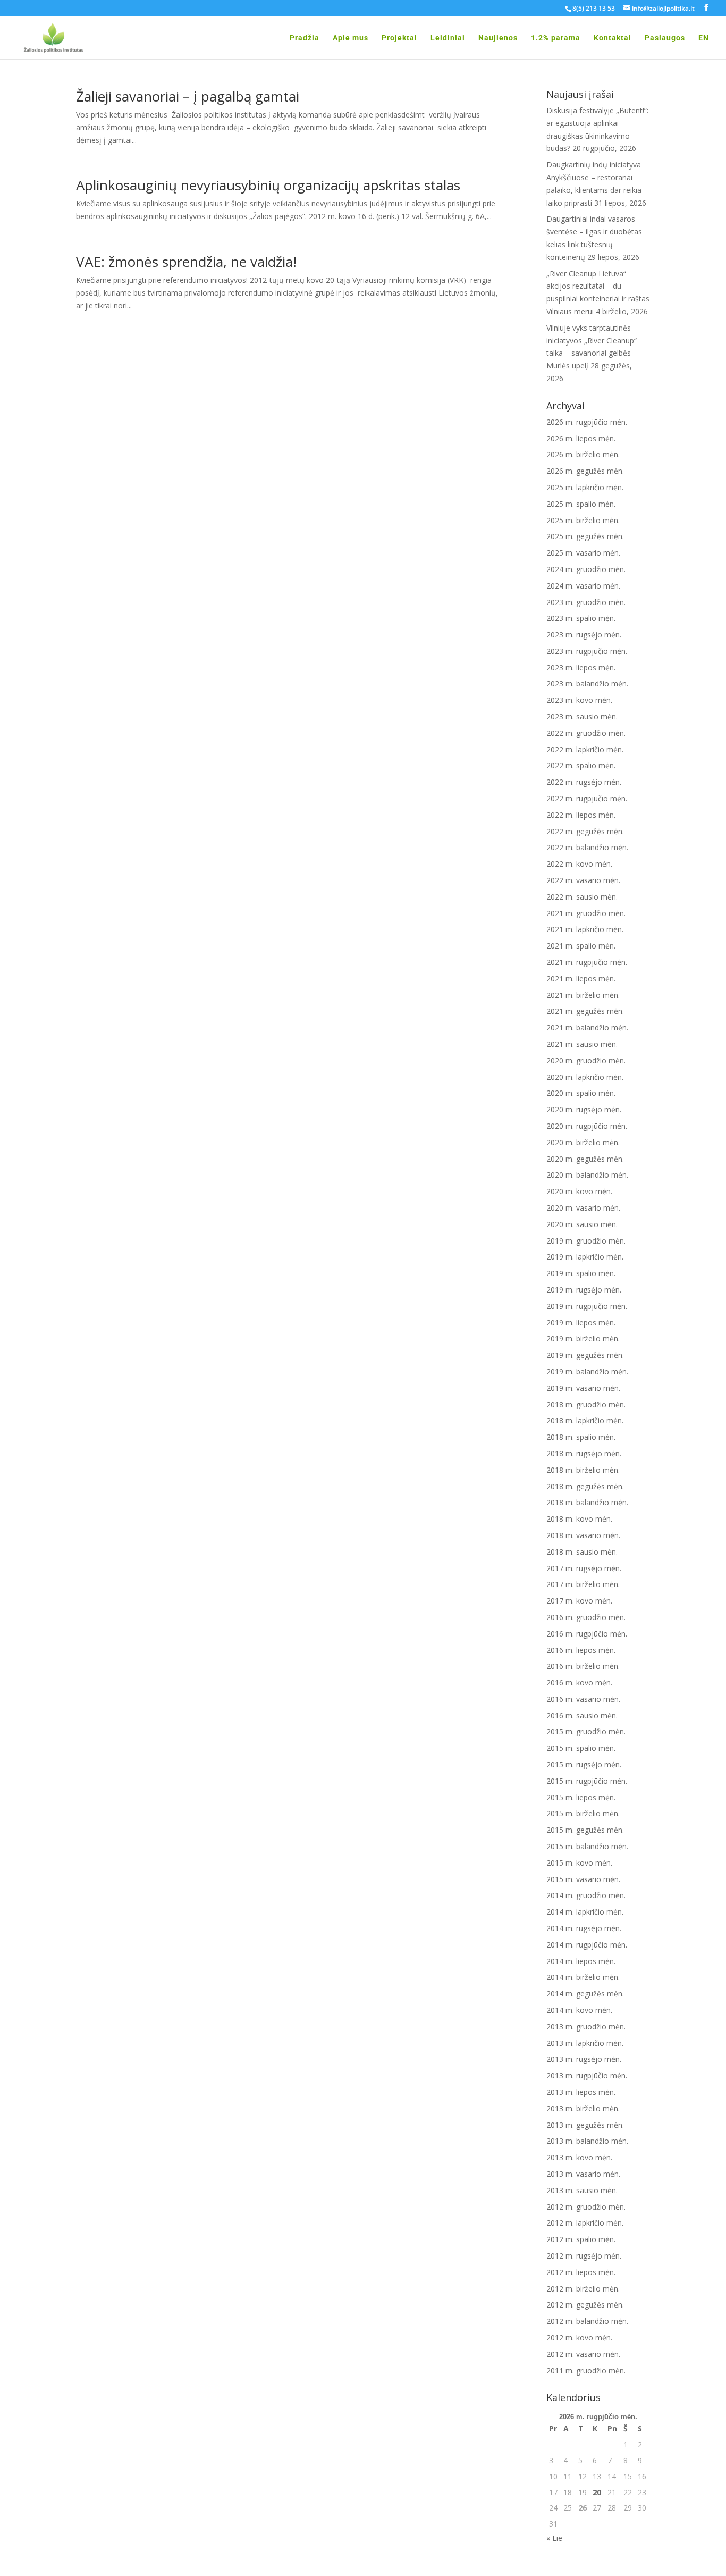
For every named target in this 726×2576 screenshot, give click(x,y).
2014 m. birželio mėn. (583, 1977)
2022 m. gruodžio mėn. (586, 733)
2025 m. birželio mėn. (583, 520)
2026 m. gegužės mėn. (585, 471)
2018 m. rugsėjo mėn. (584, 1453)
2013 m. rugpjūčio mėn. (587, 2075)
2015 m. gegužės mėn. (585, 1830)
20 (597, 2492)
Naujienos (498, 38)
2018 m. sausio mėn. (582, 1552)
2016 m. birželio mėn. (583, 1666)
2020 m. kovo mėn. (579, 1191)
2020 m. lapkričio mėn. (585, 1077)
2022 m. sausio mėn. (582, 897)
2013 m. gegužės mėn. (585, 2125)
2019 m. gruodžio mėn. (586, 1241)
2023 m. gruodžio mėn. (586, 602)
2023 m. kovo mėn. (579, 700)
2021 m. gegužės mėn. (585, 1011)
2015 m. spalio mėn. (581, 1748)
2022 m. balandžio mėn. (587, 847)
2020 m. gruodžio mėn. (586, 1060)
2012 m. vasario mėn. (583, 2354)
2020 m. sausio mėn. (582, 1224)
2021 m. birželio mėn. (583, 995)
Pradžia (305, 38)
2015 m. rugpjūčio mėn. (587, 1781)
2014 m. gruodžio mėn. (586, 1895)
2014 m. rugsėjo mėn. (584, 1928)
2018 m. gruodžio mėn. (586, 1404)
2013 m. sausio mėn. (582, 2190)
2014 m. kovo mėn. (579, 2010)
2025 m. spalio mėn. (581, 504)
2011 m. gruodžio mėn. (586, 2371)
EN (704, 38)
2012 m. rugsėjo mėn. (584, 2256)
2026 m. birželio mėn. (583, 454)
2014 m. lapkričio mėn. (585, 1912)
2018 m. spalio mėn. (581, 1437)
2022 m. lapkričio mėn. (585, 749)
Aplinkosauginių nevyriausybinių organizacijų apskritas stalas (268, 185)
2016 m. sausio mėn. (582, 1715)
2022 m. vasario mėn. (583, 880)
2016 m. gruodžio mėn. (586, 1617)
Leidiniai (448, 38)
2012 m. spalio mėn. (581, 2239)
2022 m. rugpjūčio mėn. (587, 798)
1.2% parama (556, 38)
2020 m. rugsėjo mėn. (584, 1109)
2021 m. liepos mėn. (581, 979)
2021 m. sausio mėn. (582, 1044)
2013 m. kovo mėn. (579, 2157)
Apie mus (351, 38)
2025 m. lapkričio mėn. (585, 487)
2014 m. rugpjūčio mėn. (587, 1945)
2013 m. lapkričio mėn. (585, 2043)
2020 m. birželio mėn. (583, 1142)
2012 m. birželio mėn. (583, 2289)
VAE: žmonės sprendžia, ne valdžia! (186, 262)
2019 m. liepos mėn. (581, 1323)
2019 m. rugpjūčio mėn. (587, 1306)
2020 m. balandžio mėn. (587, 1175)
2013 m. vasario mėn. (583, 2174)
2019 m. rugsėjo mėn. (584, 1290)
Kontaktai (613, 38)
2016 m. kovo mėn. (579, 1683)
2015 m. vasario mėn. (583, 1879)
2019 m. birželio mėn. (583, 1339)
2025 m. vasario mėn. (583, 553)
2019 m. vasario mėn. (583, 1388)
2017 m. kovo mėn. (579, 1601)
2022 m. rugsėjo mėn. (584, 782)
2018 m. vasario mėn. (583, 1535)
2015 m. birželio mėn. (583, 1813)
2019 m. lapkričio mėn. (585, 1257)
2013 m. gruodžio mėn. (586, 2027)
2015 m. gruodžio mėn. (586, 1731)
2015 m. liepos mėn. (581, 1797)
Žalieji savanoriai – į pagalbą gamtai (188, 96)
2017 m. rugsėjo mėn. (584, 1568)
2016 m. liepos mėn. (581, 1650)
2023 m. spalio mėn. (581, 618)
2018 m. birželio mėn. (583, 1470)
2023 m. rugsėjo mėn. (584, 635)
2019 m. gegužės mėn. (585, 1355)
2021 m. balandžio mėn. (587, 1027)
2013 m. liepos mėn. (581, 2092)
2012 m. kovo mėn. (579, 2338)
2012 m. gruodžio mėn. (586, 2207)
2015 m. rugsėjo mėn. (584, 1764)
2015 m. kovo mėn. (579, 1863)
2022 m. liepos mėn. (581, 815)
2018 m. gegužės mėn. (585, 1486)
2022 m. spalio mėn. (581, 765)
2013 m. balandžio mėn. (587, 2141)
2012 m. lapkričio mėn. (585, 2223)
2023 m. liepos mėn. (581, 668)
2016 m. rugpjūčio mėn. (587, 1634)
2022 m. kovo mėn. (579, 864)
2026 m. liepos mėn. (581, 438)
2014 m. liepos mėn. (581, 1961)
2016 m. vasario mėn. (583, 1699)
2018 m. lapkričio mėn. (585, 1420)
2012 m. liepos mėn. (581, 2272)
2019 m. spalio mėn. (581, 1273)
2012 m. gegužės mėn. (585, 2305)
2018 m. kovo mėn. (579, 1519)
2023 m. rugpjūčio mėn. (587, 651)
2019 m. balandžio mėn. (587, 1371)
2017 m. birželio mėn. (583, 1584)
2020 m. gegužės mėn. (585, 1159)
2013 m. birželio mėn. (583, 2108)
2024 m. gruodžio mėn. (586, 569)
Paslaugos (665, 38)
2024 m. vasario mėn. (583, 586)
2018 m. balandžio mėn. (587, 1502)
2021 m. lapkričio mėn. (585, 929)
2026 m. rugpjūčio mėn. (587, 422)
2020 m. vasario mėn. (583, 1208)
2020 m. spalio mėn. (581, 1093)
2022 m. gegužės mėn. (585, 831)
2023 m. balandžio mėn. (587, 683)
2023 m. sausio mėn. (582, 716)
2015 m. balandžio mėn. (587, 1846)
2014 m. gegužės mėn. (585, 1994)
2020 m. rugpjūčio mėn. (587, 1126)
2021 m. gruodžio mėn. (586, 913)
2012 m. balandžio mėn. (587, 2321)
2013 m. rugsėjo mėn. (584, 2059)
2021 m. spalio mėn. (581, 946)
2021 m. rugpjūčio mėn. (587, 962)
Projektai (399, 38)
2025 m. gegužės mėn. (585, 536)
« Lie (554, 2538)
